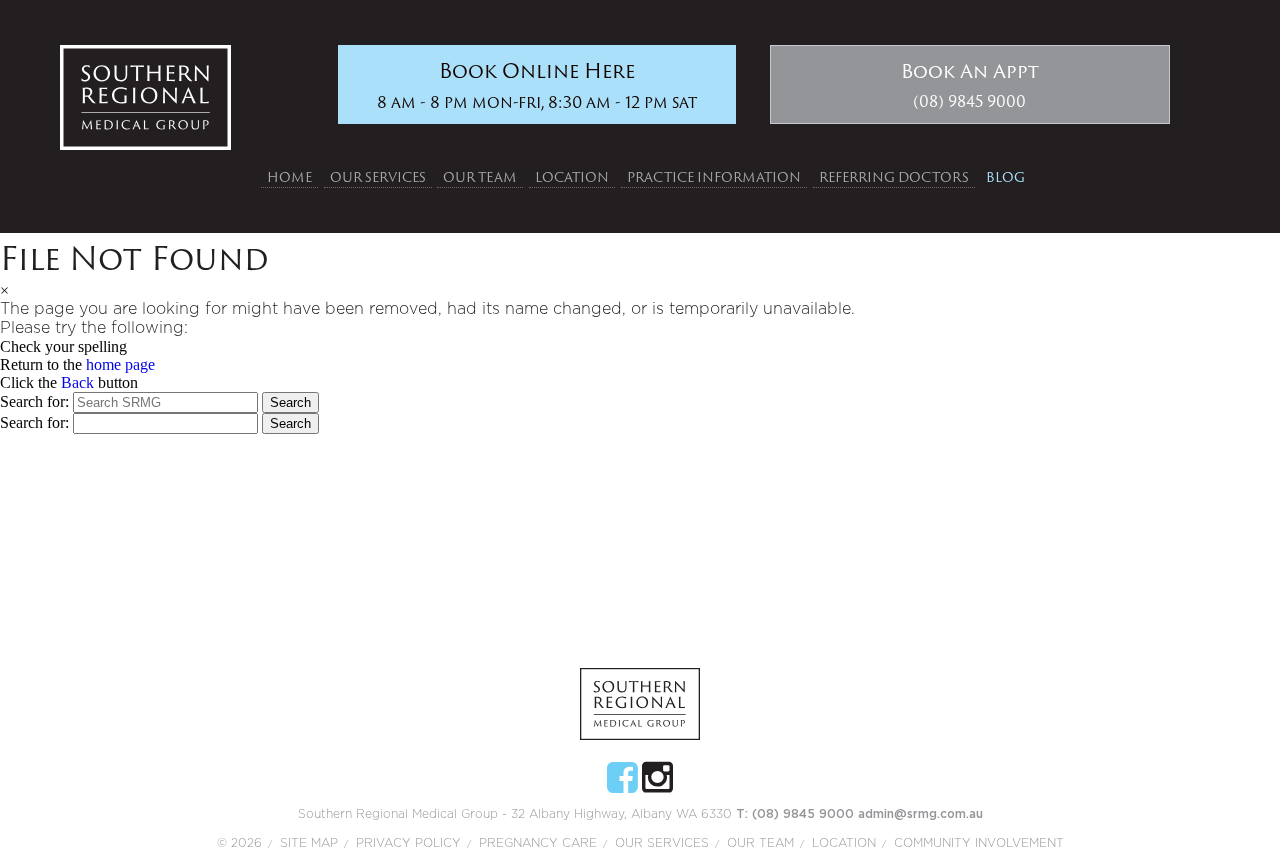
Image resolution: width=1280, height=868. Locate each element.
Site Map (309, 843)
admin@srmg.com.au (920, 814)
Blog (1005, 177)
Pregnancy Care (538, 843)
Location (572, 177)
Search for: (34, 401)
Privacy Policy (408, 843)
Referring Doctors (894, 177)
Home (289, 177)
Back (77, 382)
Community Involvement (979, 843)
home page (120, 364)
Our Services (378, 177)
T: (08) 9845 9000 (797, 814)
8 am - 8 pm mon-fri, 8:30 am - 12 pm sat (537, 84)
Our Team (480, 177)
